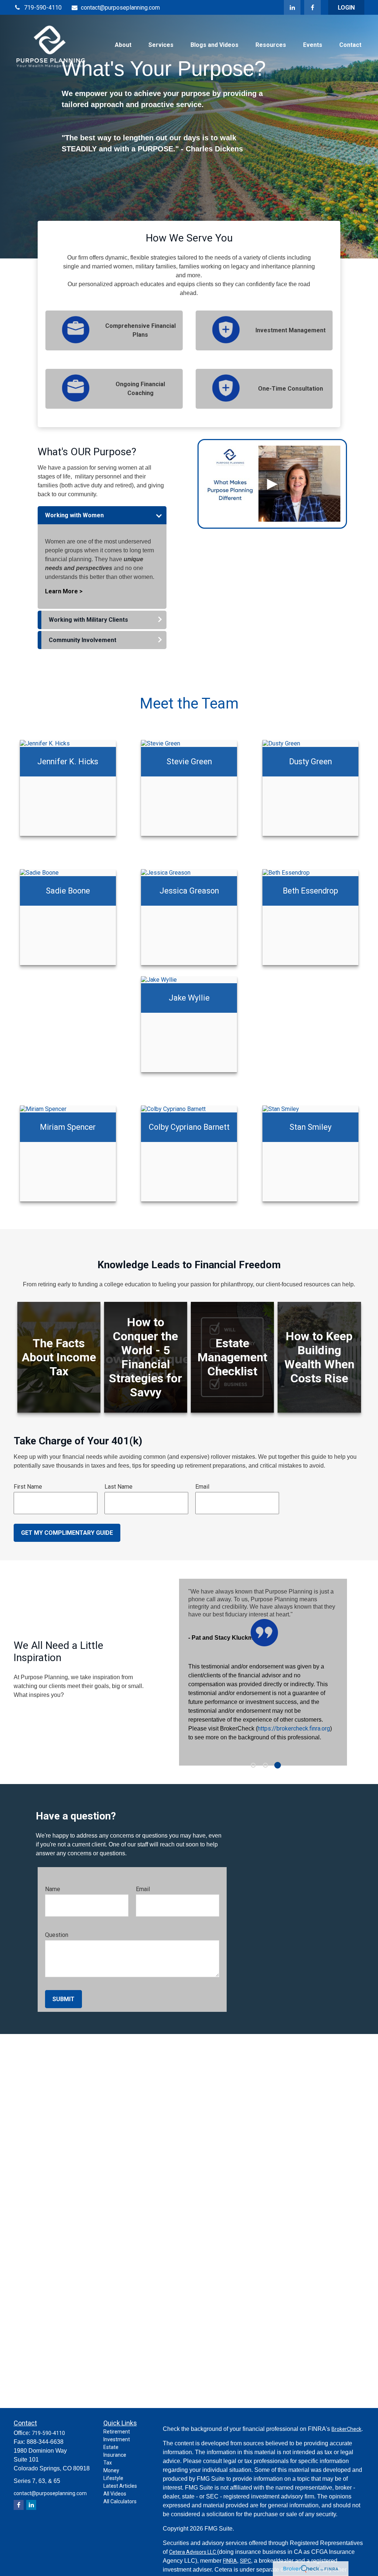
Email (202, 1487)
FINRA (230, 2561)
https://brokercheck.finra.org (294, 1728)
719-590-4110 (43, 8)
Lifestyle (113, 2478)
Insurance (115, 2455)
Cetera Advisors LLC (193, 2552)
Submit (63, 1999)
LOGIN (346, 8)
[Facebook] (312, 7)
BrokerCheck (346, 2429)
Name (53, 1889)
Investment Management (291, 330)
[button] (123, 45)
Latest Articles (120, 2486)
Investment (117, 2439)
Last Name (118, 1487)
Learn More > (64, 591)
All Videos (115, 2494)
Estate (111, 2447)
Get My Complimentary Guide (67, 1533)
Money (111, 2470)
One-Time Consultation (291, 389)
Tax (108, 2463)
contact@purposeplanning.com (120, 8)
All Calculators (120, 2501)
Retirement (117, 2432)
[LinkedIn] (292, 7)
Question (57, 1935)
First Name (28, 1487)
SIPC (245, 2561)
